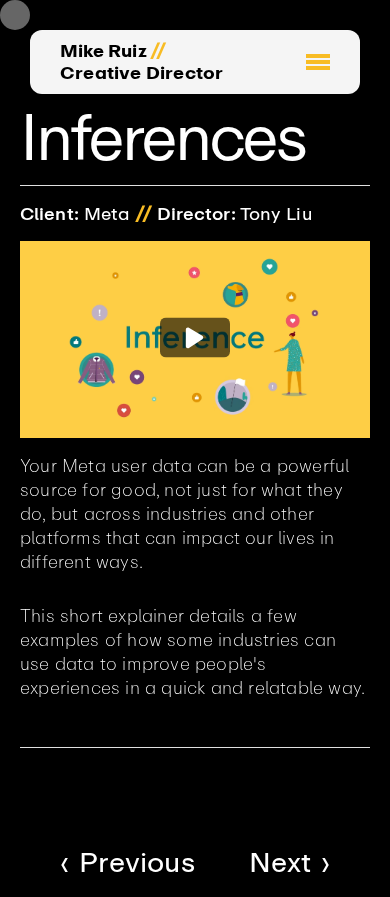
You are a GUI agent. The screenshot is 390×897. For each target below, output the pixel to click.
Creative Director (141, 73)
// (158, 51)
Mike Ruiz (103, 51)
